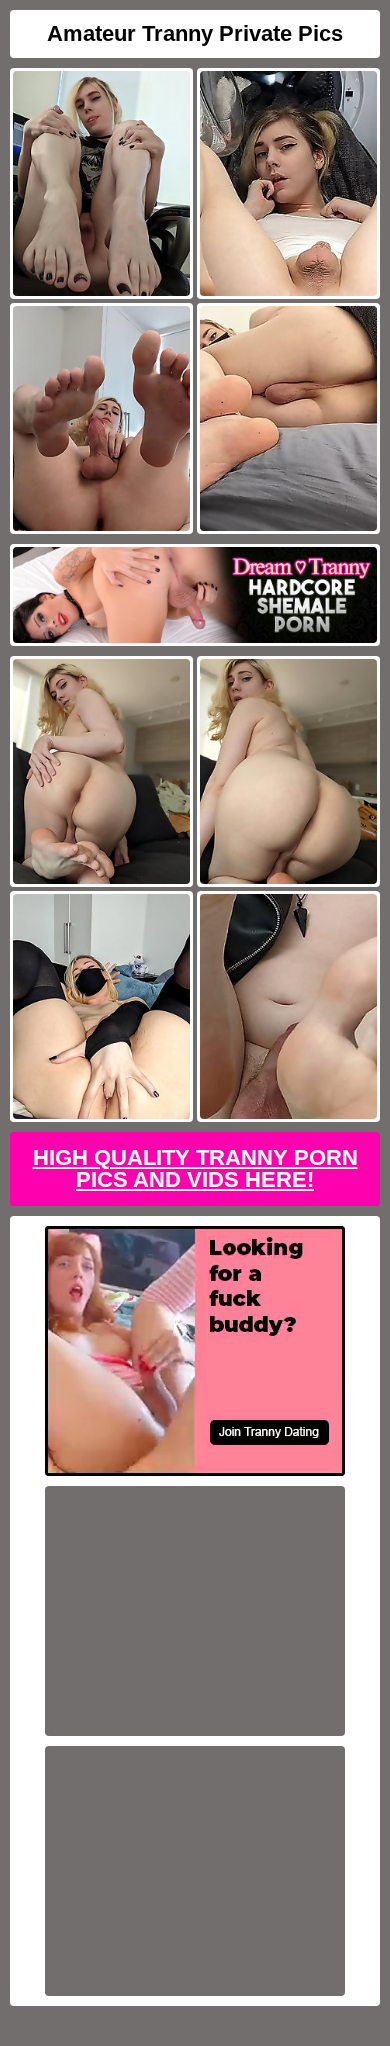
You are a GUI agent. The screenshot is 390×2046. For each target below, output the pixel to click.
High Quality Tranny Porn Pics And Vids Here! (195, 1168)
